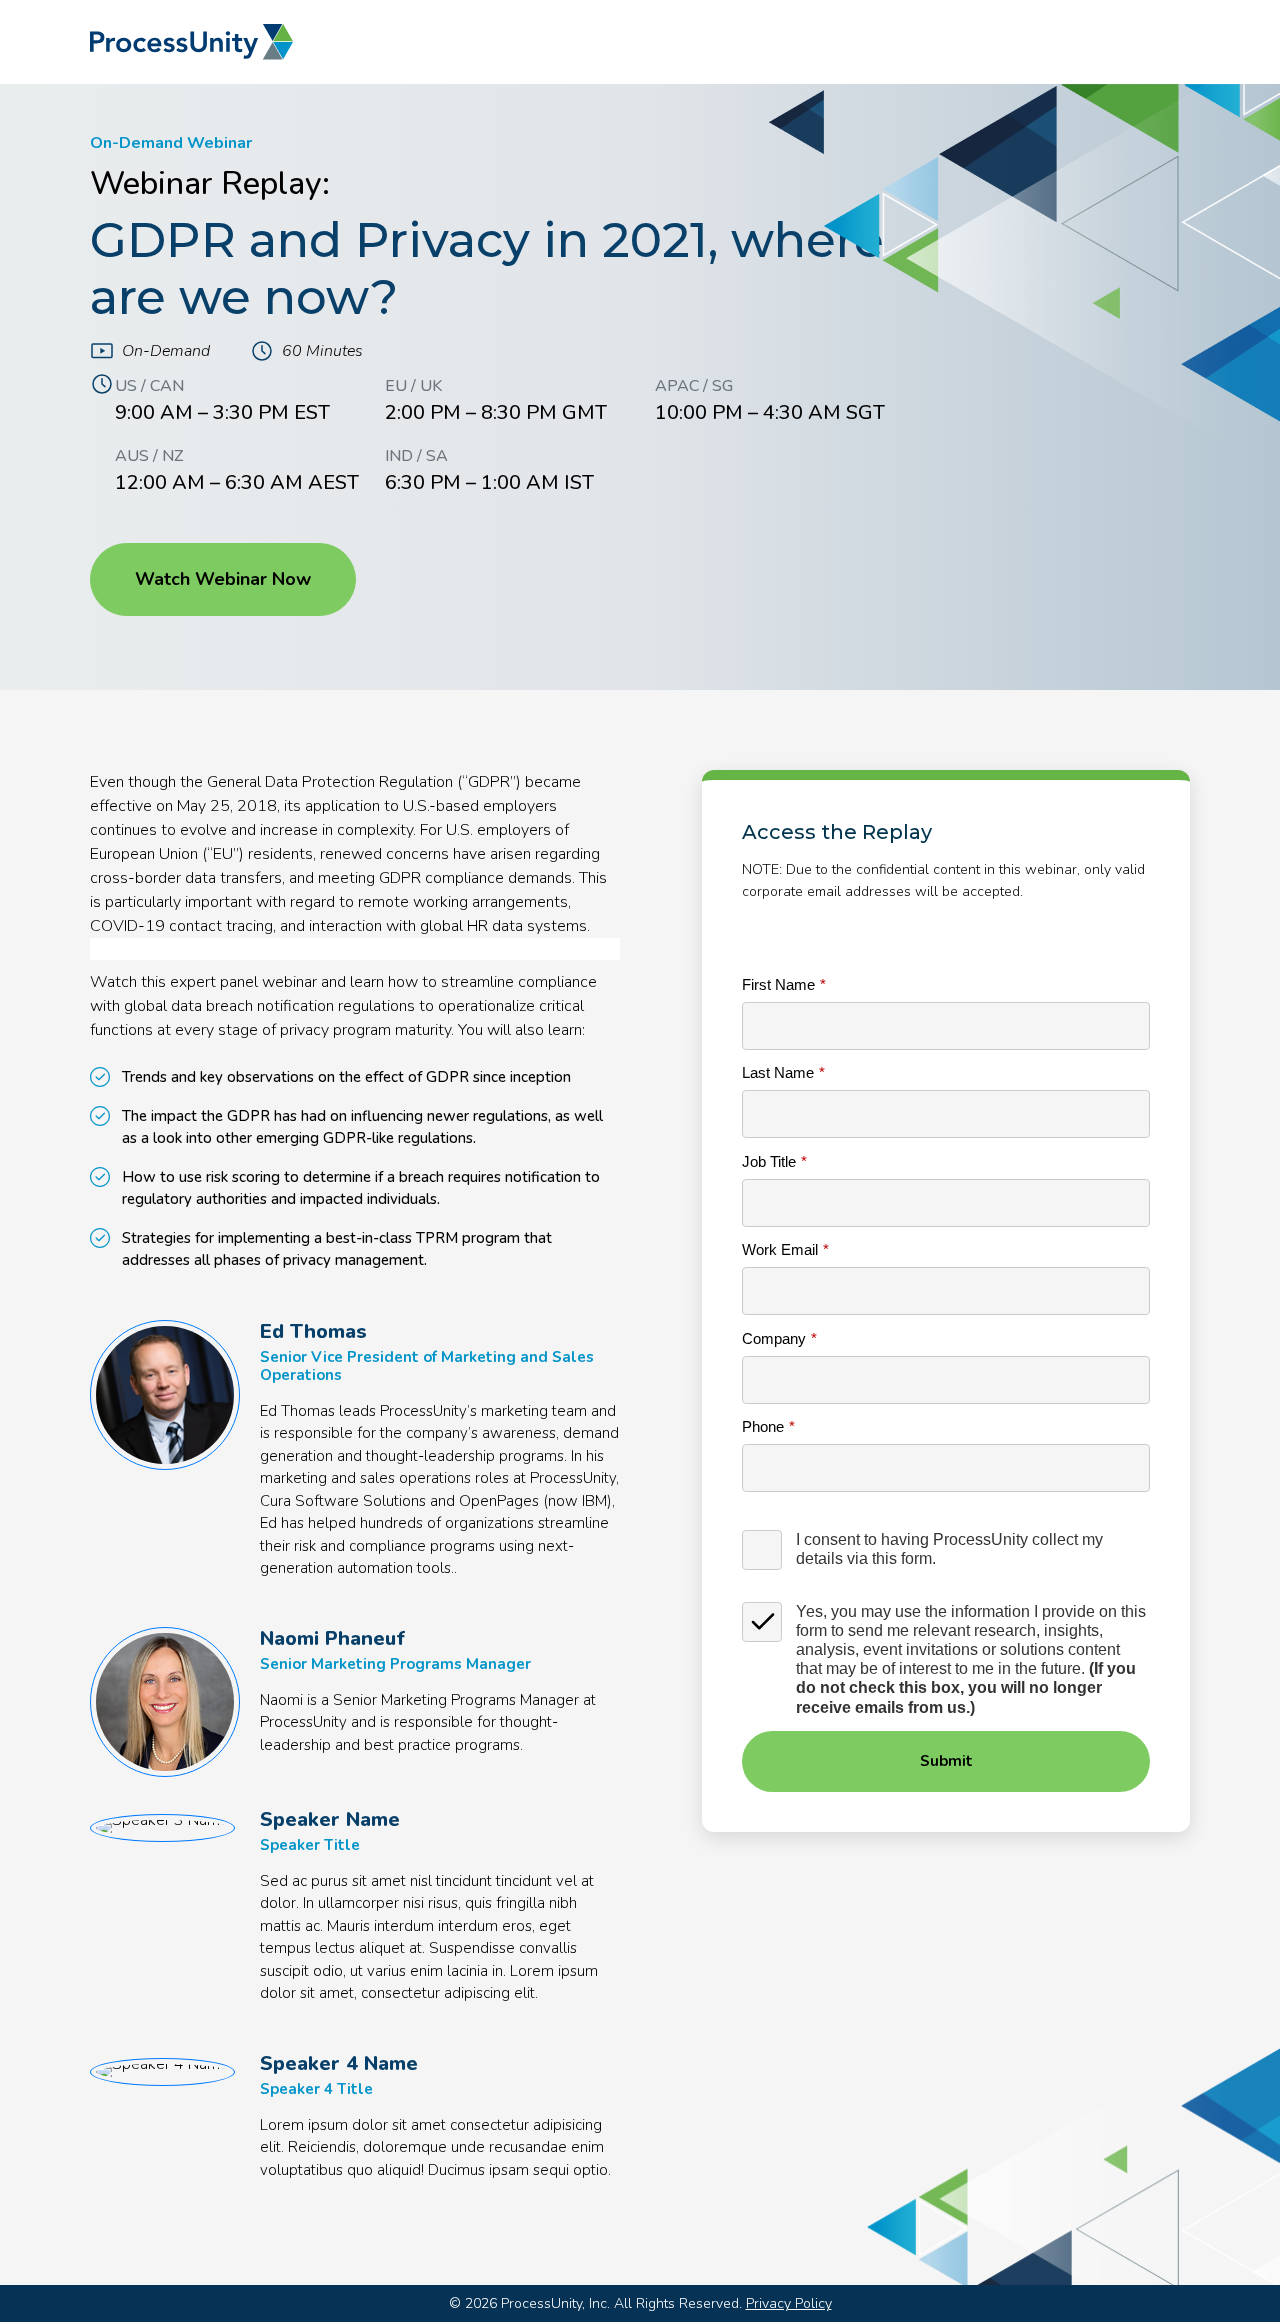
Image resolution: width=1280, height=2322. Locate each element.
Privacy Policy (789, 2303)
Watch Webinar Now (223, 579)
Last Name (778, 1072)
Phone (763, 1426)
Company (774, 1338)
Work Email (780, 1249)
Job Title (769, 1161)
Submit (946, 1761)
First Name (778, 984)
